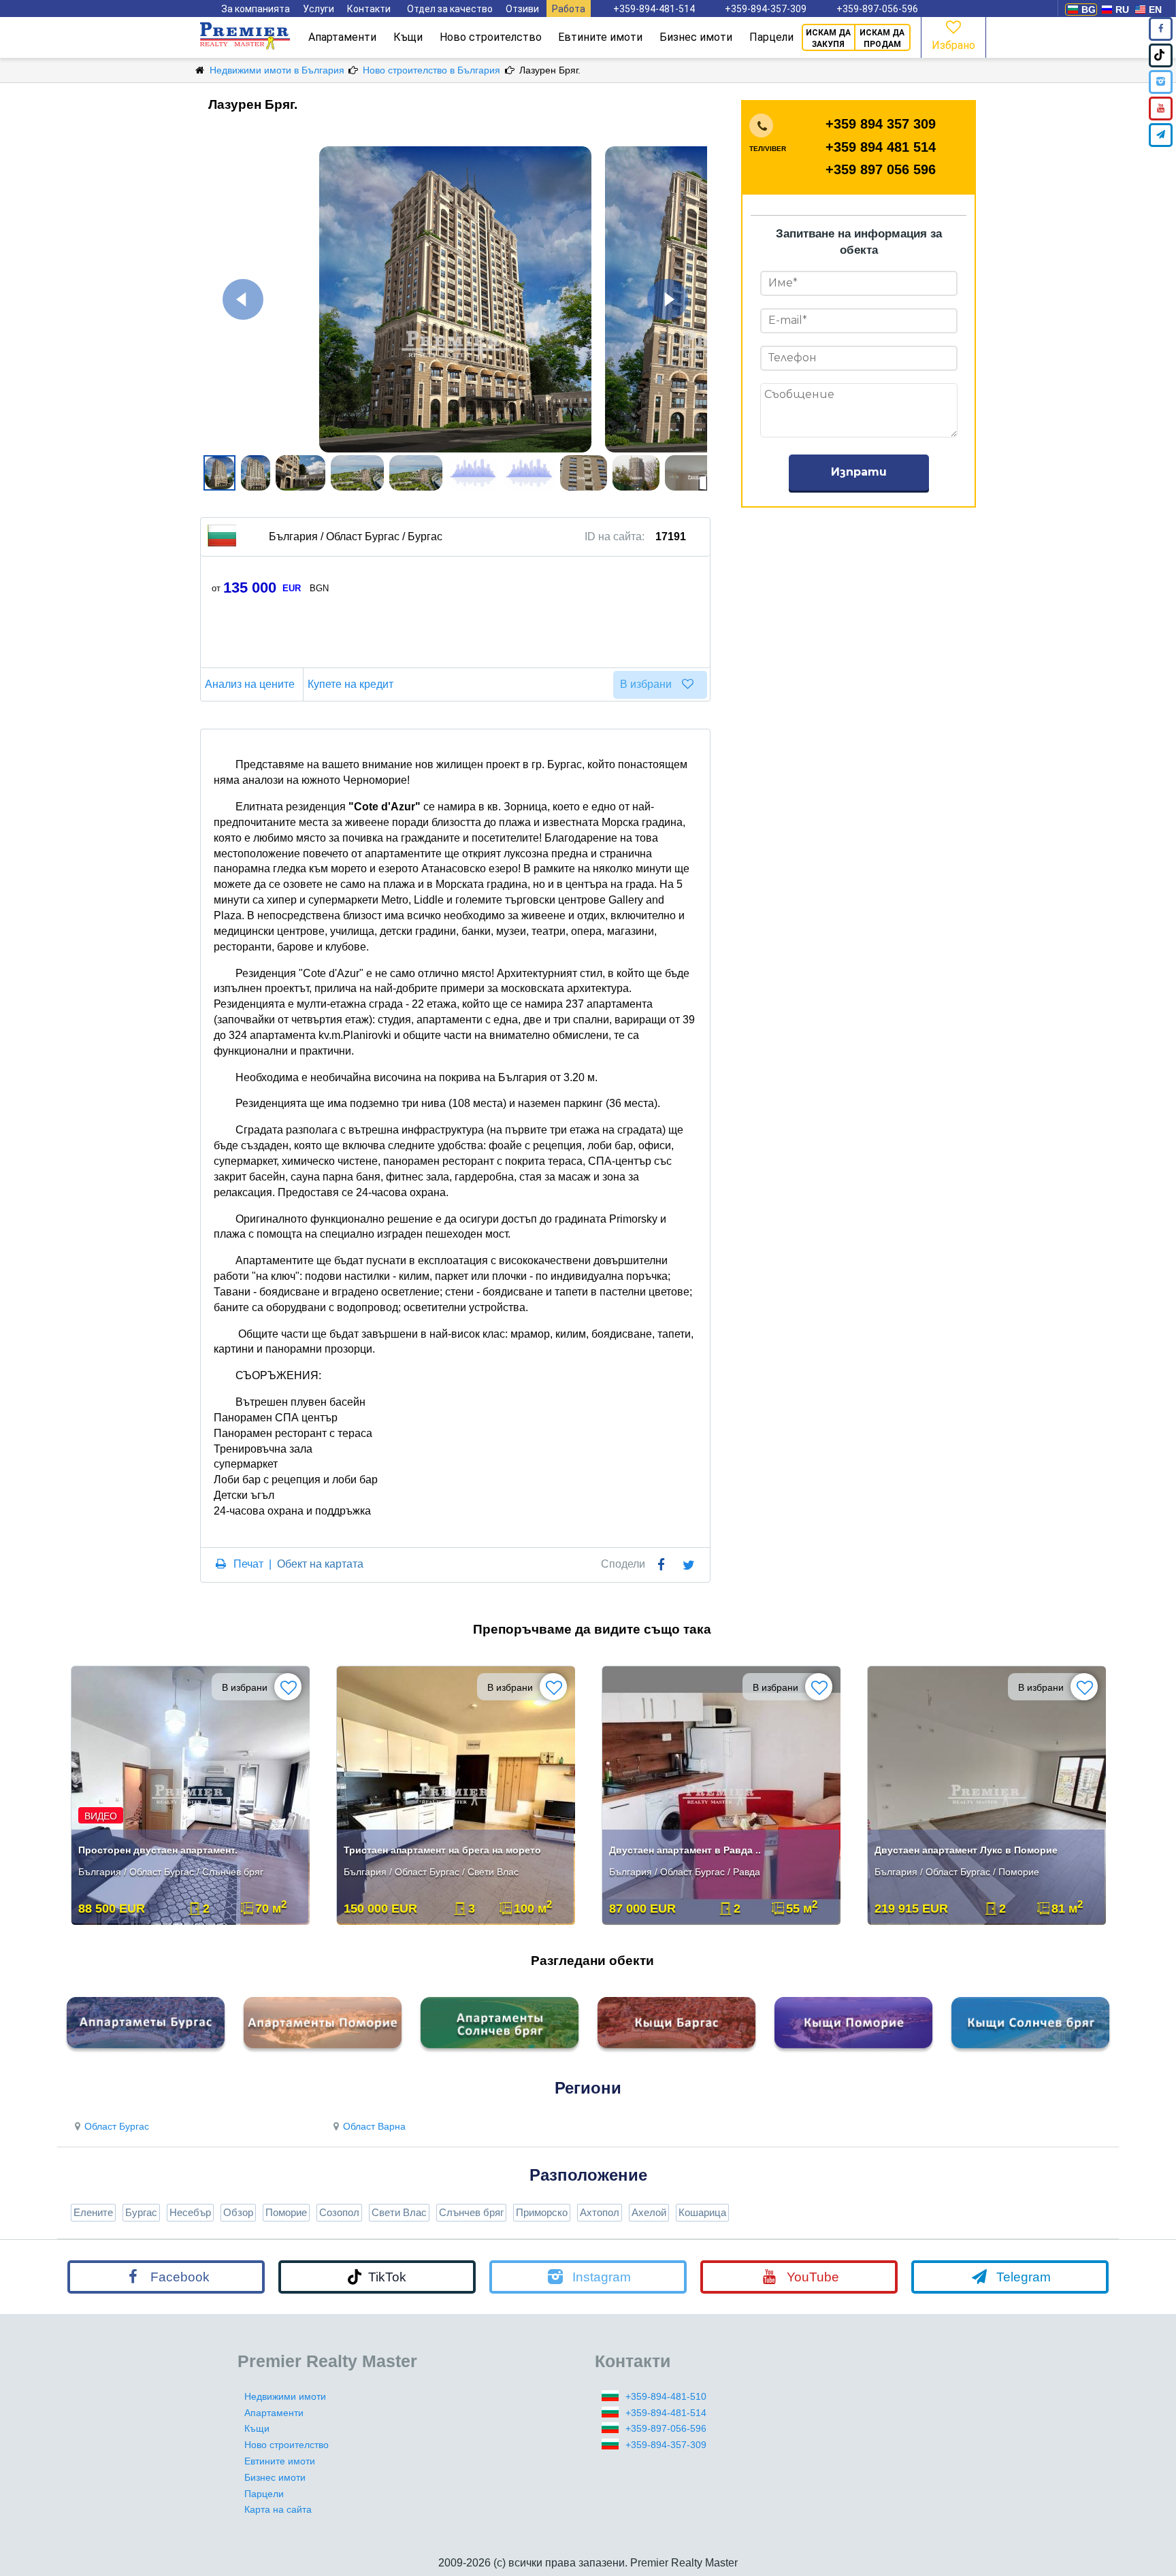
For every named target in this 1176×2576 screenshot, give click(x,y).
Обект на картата (320, 1564)
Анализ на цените (250, 684)
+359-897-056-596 (877, 9)
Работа (569, 9)
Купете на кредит (350, 684)
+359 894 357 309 (881, 124)
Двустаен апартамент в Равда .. (685, 1850)
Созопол (339, 2212)
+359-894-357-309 (766, 9)
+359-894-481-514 (654, 9)
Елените (93, 2212)
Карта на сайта (278, 2509)
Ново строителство (491, 37)
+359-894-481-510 (666, 2396)
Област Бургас (117, 2126)
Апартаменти (342, 37)
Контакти (369, 9)
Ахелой (649, 2212)
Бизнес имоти (696, 37)
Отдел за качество (450, 9)
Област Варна (374, 2126)
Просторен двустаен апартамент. (158, 1850)
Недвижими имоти (285, 2396)
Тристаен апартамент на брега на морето (442, 1850)
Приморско (542, 2212)
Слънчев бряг (471, 2212)
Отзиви (522, 9)
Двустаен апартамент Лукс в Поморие (966, 1850)
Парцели (771, 37)
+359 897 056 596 (881, 169)
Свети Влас (399, 2212)
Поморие (286, 2212)
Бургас (141, 2212)
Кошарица (702, 2212)
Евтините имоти (600, 37)
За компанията (256, 9)
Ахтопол (600, 2212)
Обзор (238, 2212)
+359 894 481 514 (881, 147)
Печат (248, 1564)
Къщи (408, 37)
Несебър (190, 2212)
